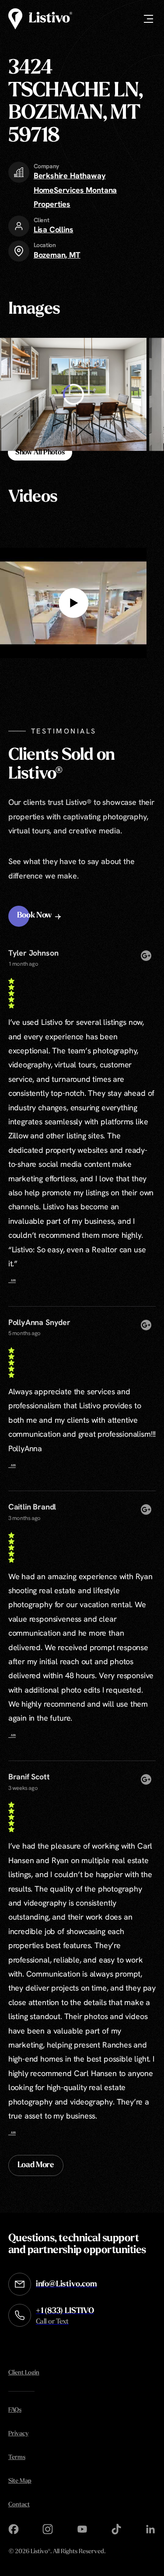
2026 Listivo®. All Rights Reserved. (57, 2552)
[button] (40, 916)
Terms (17, 2457)
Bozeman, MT (57, 255)
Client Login (24, 2373)
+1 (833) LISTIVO (65, 2316)
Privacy (18, 2434)
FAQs (15, 2410)
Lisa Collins (54, 229)
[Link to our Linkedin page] (150, 2529)
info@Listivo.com (66, 2285)
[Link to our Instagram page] (48, 2529)
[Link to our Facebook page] (14, 2529)
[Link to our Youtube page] (82, 2529)
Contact (19, 2505)
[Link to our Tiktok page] (116, 2529)
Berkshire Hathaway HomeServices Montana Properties (75, 190)
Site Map (20, 2481)
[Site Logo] (40, 19)
